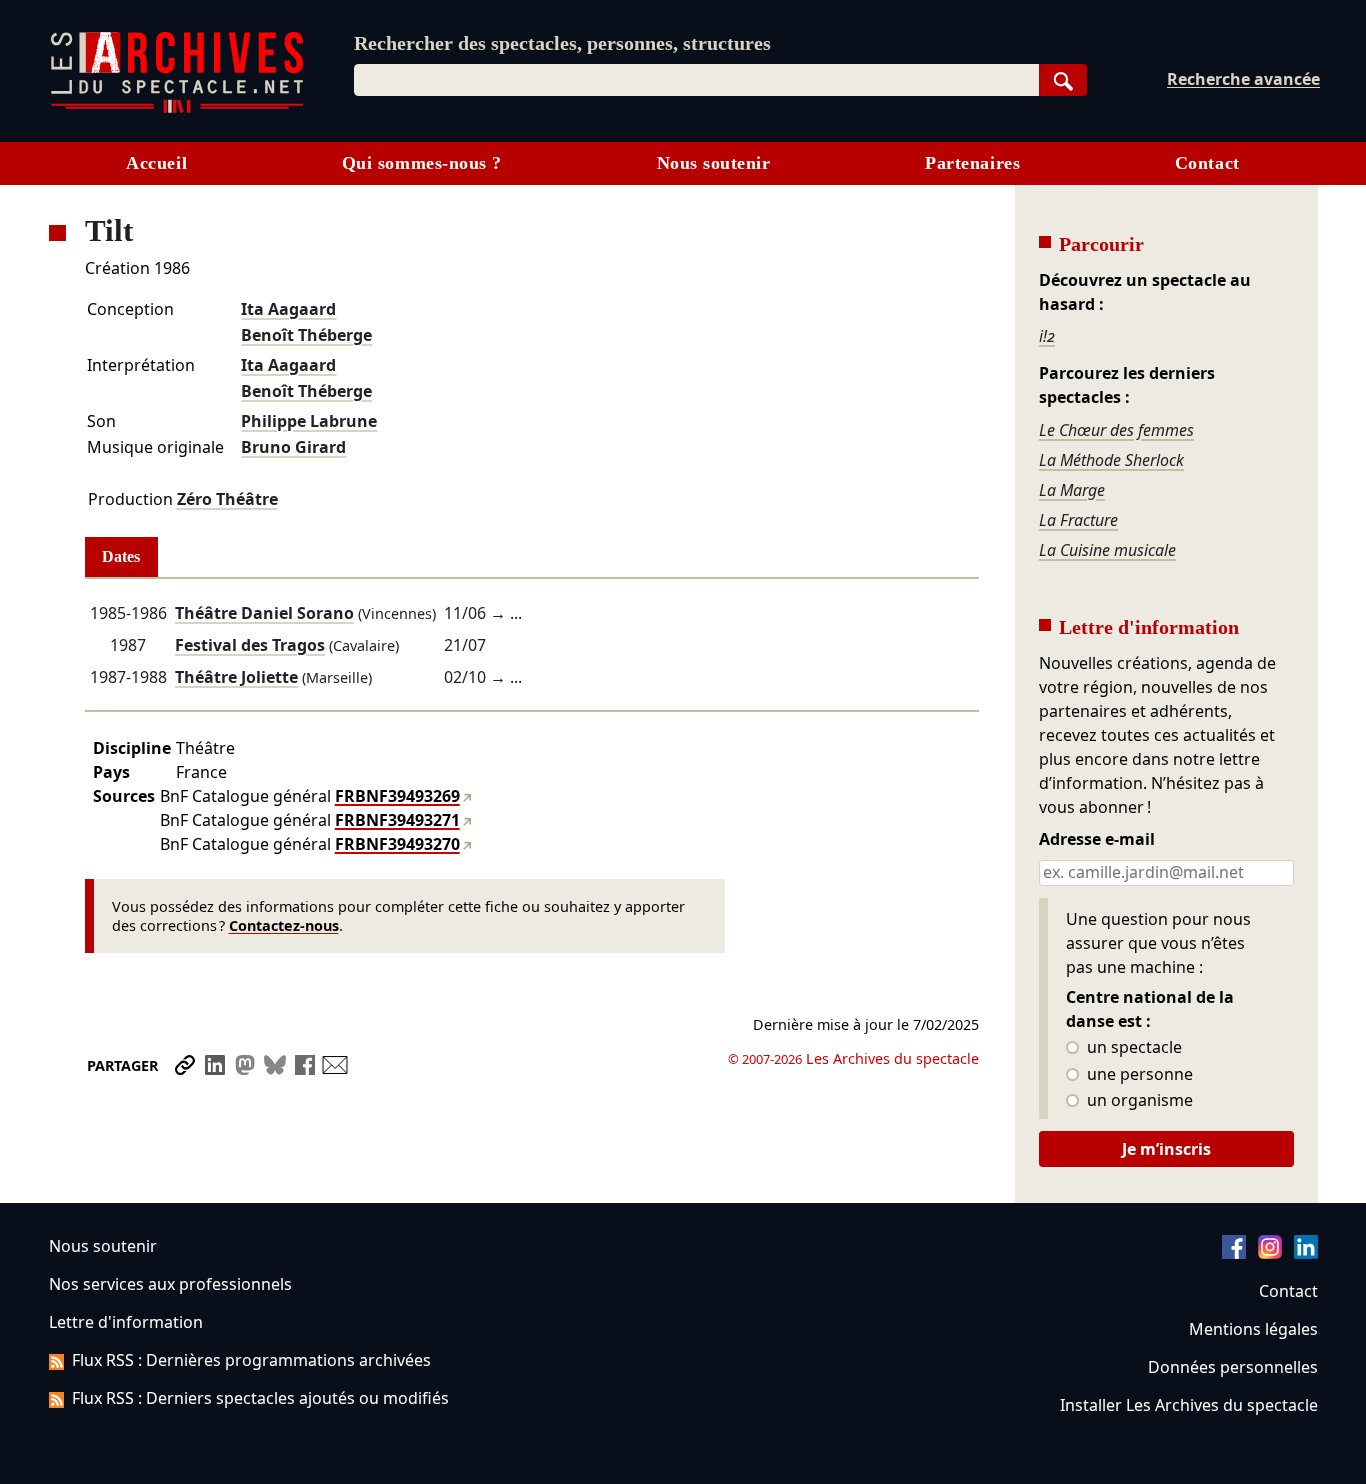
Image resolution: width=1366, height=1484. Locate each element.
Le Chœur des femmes (1116, 430)
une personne (1138, 1075)
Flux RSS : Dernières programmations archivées (251, 1360)
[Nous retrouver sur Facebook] (1234, 1253)
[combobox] (696, 80)
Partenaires (972, 163)
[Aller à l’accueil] (177, 108)
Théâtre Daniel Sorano (264, 613)
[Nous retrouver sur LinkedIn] (1306, 1253)
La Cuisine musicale (1107, 550)
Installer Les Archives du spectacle (1189, 1405)
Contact (1207, 163)
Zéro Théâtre (227, 499)
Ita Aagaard (288, 309)
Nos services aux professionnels (170, 1284)
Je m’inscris (1166, 1149)
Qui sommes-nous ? (422, 163)
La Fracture (1078, 520)
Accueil (156, 163)
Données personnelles (1233, 1367)
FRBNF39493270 (397, 844)
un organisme (1138, 1101)
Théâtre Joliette (236, 677)
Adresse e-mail (1097, 840)
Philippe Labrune (309, 421)
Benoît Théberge (306, 335)
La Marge (1072, 490)
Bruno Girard (293, 447)
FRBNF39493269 (397, 796)
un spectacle (1132, 1048)
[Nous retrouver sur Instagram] (1270, 1253)
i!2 (1047, 336)
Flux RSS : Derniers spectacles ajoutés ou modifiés (260, 1398)
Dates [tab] (121, 556)
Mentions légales (1253, 1329)
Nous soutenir (714, 163)
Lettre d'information (126, 1322)
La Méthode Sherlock (1111, 460)
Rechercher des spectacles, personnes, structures (562, 43)
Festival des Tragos (250, 645)
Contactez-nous (284, 925)
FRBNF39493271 (397, 820)
